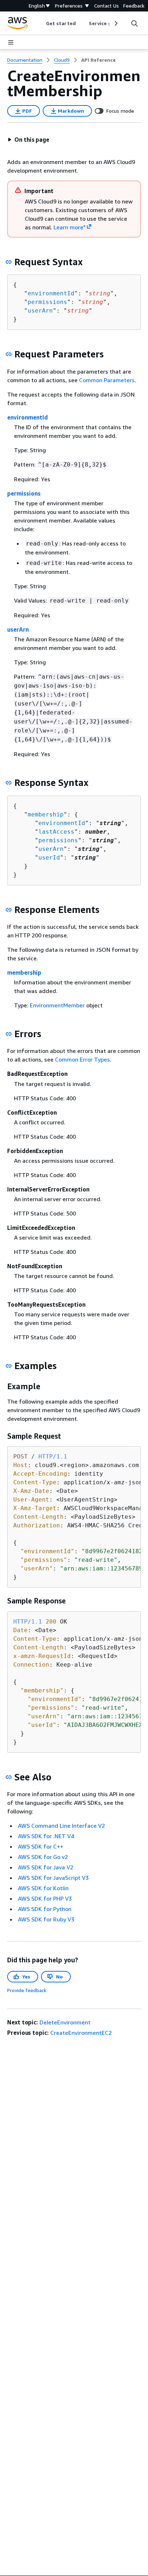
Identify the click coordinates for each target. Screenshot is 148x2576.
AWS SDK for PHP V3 (45, 1898)
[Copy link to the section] (9, 262)
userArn (40, 311)
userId (49, 858)
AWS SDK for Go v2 (43, 1857)
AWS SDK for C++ (41, 1846)
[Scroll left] (41, 23)
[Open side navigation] (11, 42)
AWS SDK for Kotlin (43, 1888)
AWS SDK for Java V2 (46, 1867)
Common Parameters (107, 380)
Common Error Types (82, 1059)
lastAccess (56, 832)
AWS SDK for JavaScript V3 (53, 1878)
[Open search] (134, 23)
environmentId (51, 293)
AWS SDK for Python (45, 1909)
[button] (28, 140)
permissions (47, 302)
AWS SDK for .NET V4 (46, 1836)
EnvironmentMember (57, 1005)
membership (46, 814)
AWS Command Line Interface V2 (61, 1826)
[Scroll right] (115, 23)
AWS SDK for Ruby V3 (46, 1919)
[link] (98, 60)
